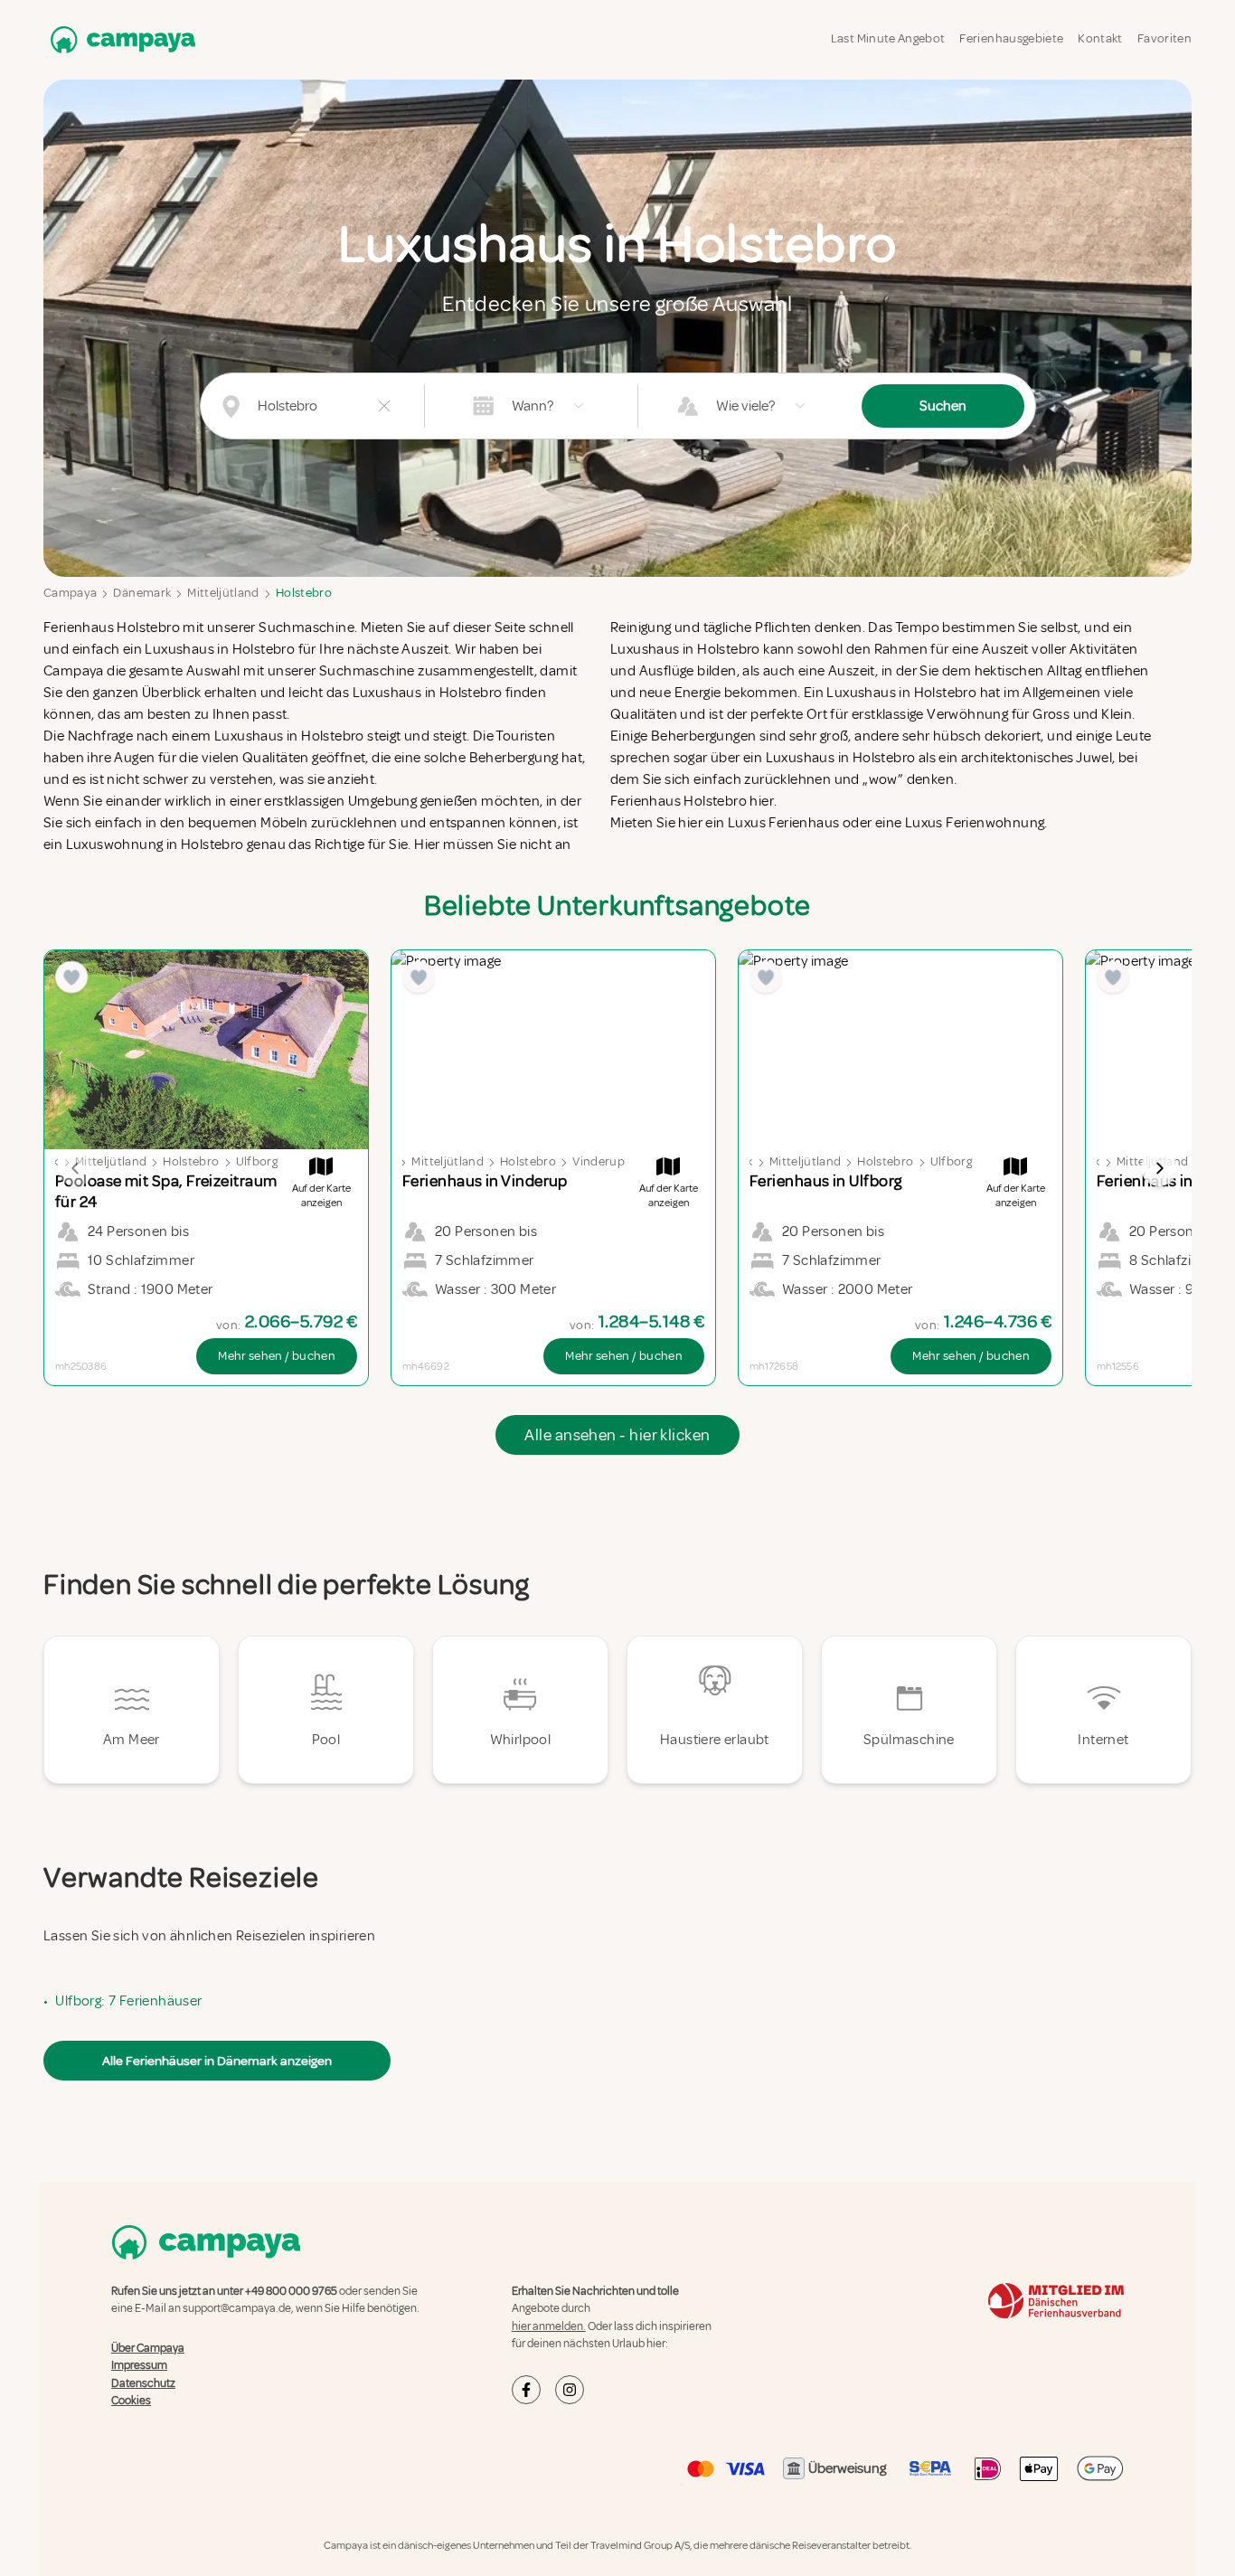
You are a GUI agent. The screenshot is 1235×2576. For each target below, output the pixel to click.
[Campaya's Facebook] (526, 2390)
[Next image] (1159, 1168)
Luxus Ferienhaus (783, 823)
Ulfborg (257, 1161)
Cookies (131, 2401)
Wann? (533, 406)
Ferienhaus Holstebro (112, 627)
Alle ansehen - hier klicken (617, 1435)
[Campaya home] (119, 39)
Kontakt (1100, 38)
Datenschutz (143, 2383)
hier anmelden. (549, 2326)
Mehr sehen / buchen (277, 1356)
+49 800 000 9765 (291, 2291)
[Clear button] (384, 406)
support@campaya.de (237, 2308)
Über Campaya (148, 2348)
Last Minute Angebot (888, 38)
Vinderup (599, 1161)
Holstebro (304, 593)
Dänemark (142, 593)
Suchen (943, 406)
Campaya (70, 593)
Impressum (139, 2365)
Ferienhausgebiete (1011, 38)
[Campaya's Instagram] (570, 2390)
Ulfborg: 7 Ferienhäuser (128, 2001)
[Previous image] (76, 1168)
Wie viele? (745, 406)
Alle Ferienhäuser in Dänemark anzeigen (217, 2061)
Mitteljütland (223, 593)
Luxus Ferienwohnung (975, 823)
